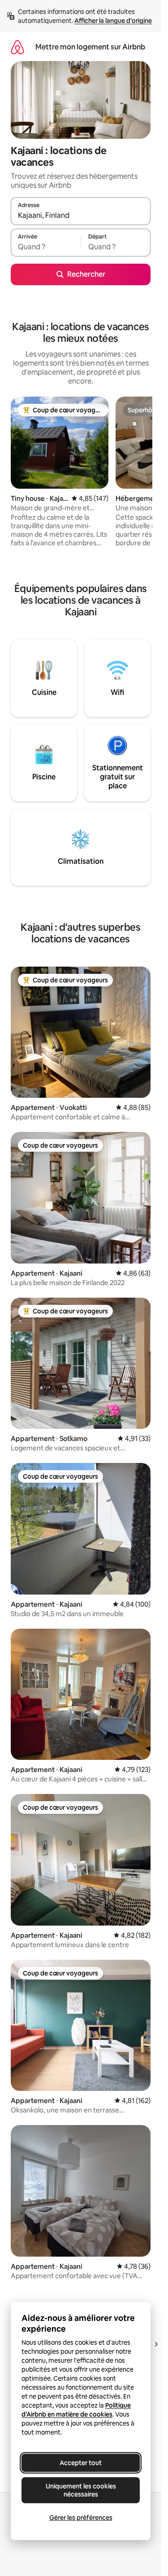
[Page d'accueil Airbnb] (17, 47)
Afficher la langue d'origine (113, 21)
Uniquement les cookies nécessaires (81, 2490)
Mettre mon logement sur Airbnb (90, 47)
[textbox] (46, 247)
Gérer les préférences (81, 2518)
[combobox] (81, 215)
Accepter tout (81, 2463)
